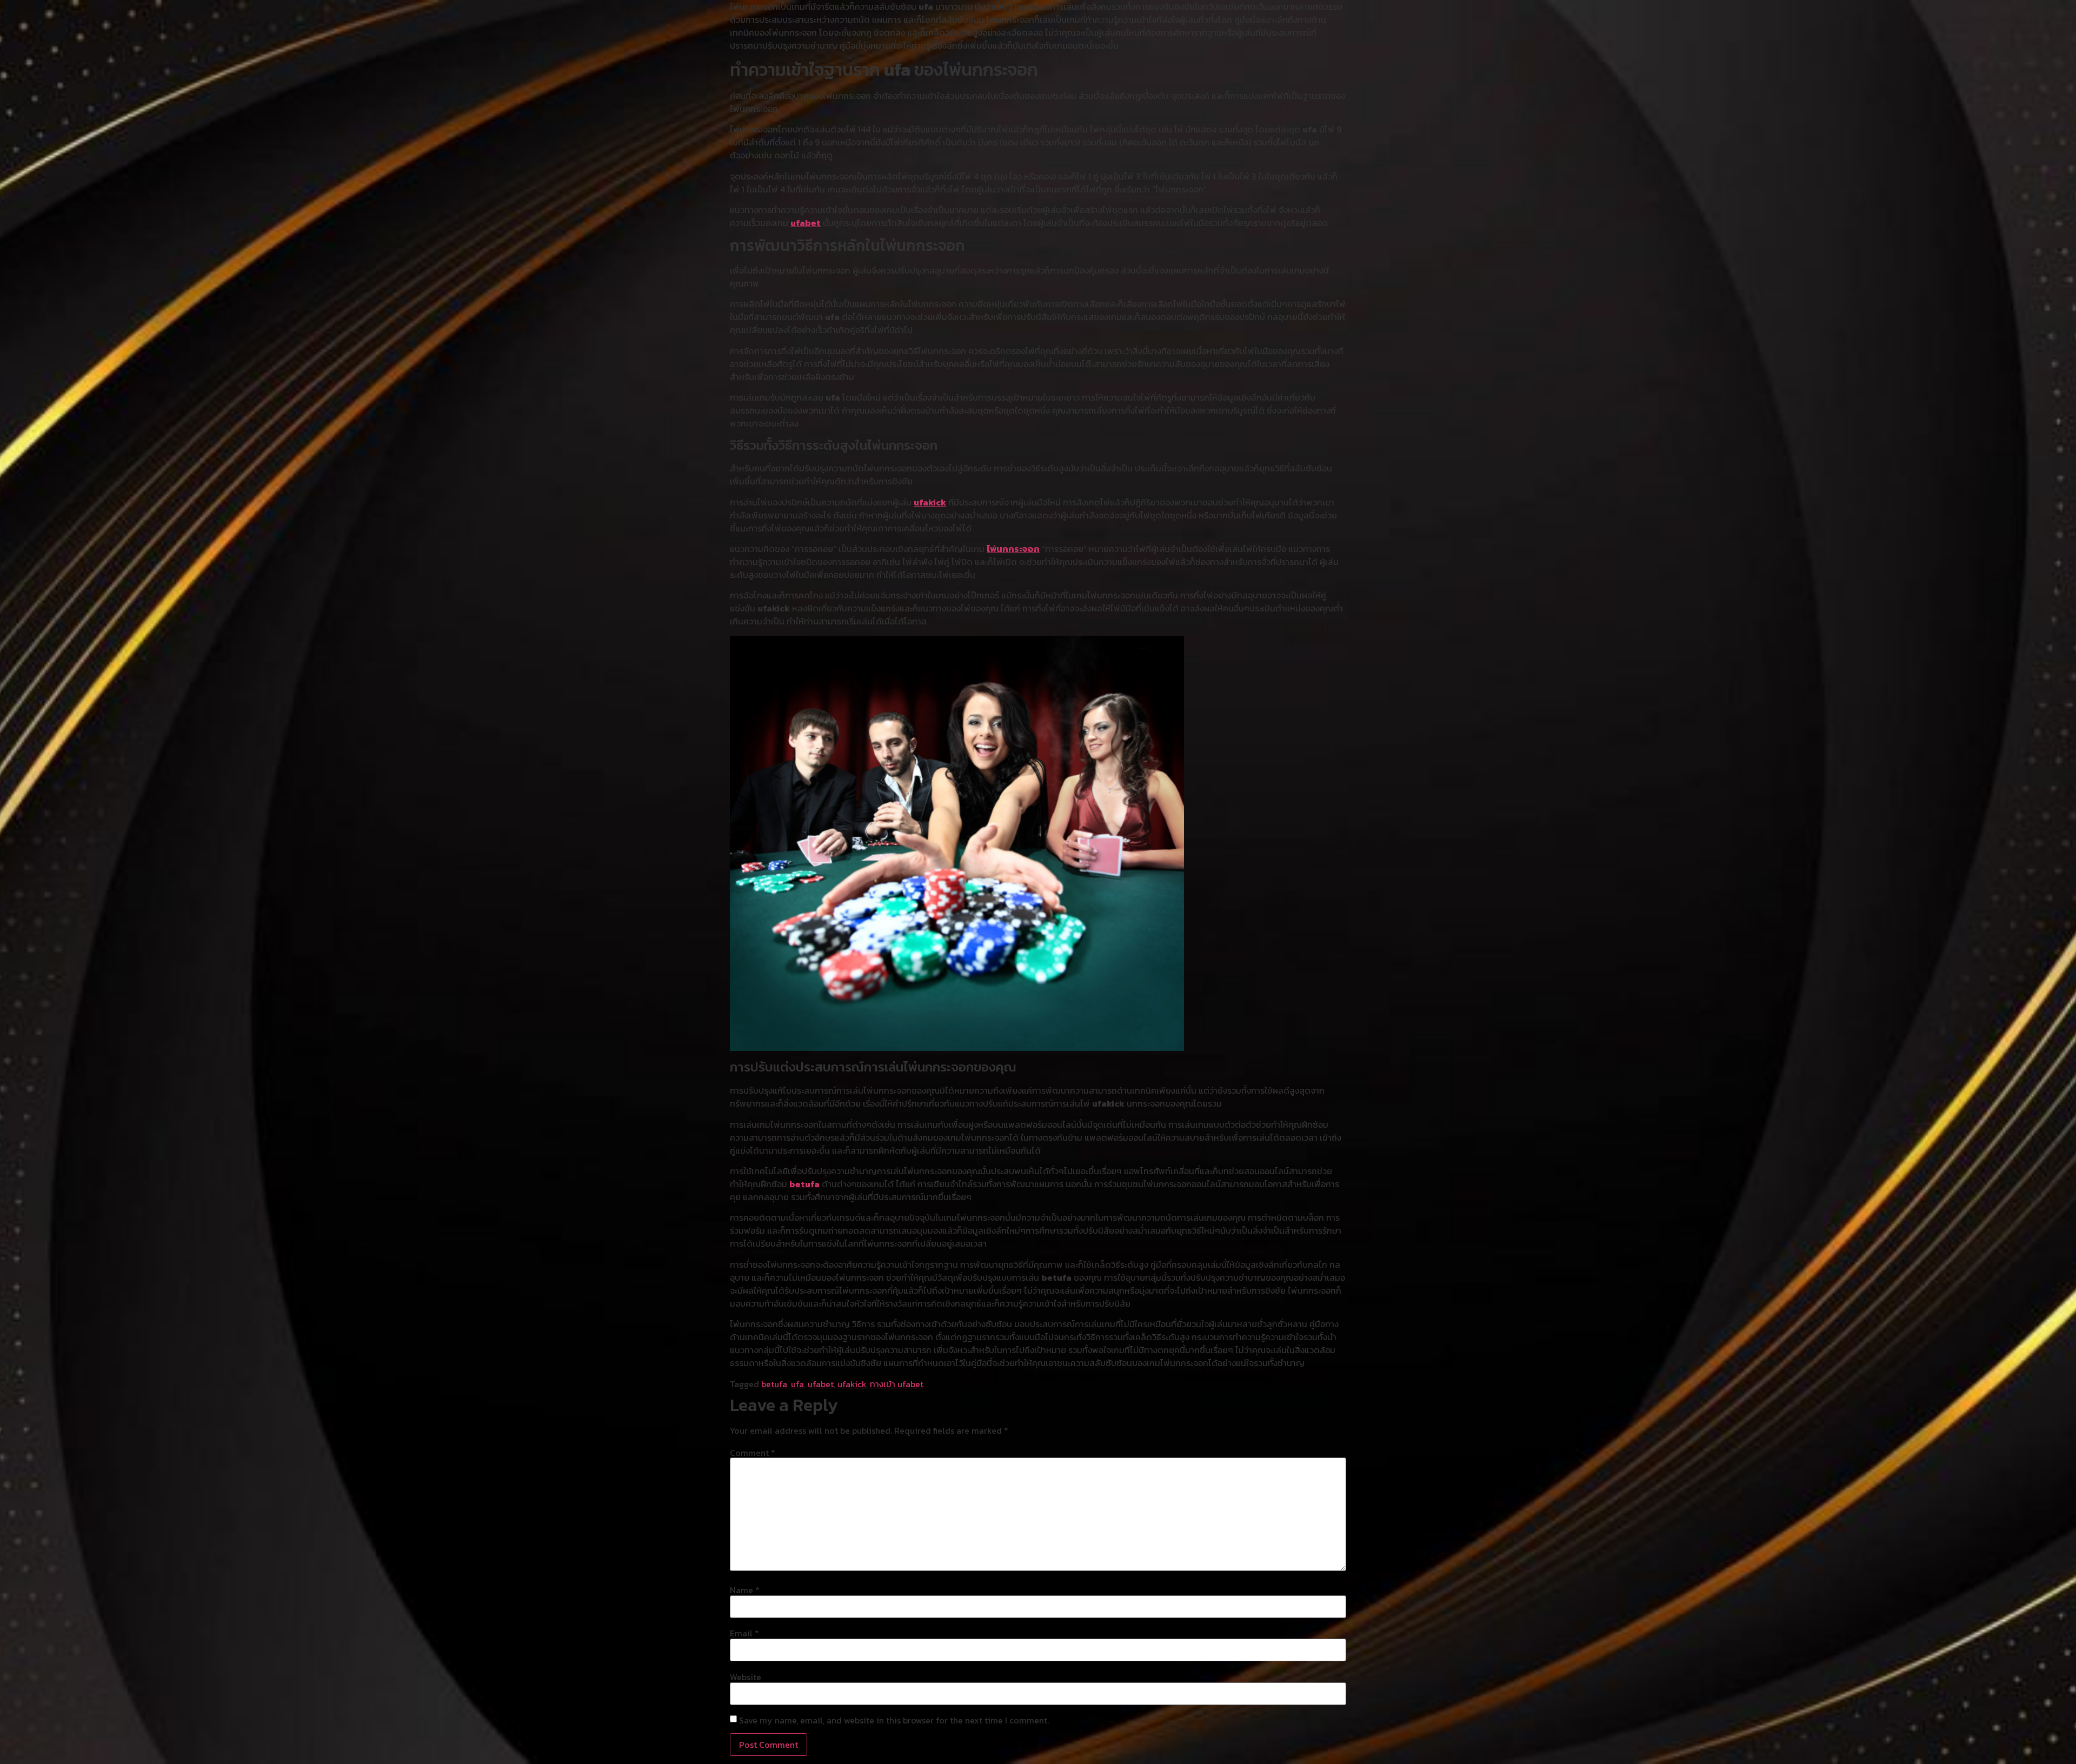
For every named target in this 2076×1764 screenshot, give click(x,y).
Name (745, 1590)
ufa (797, 1384)
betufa (804, 1184)
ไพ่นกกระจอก (1013, 549)
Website (746, 1677)
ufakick (930, 502)
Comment (753, 1453)
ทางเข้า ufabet (897, 1384)
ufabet (806, 223)
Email (744, 1633)
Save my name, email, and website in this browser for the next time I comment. (894, 1720)
